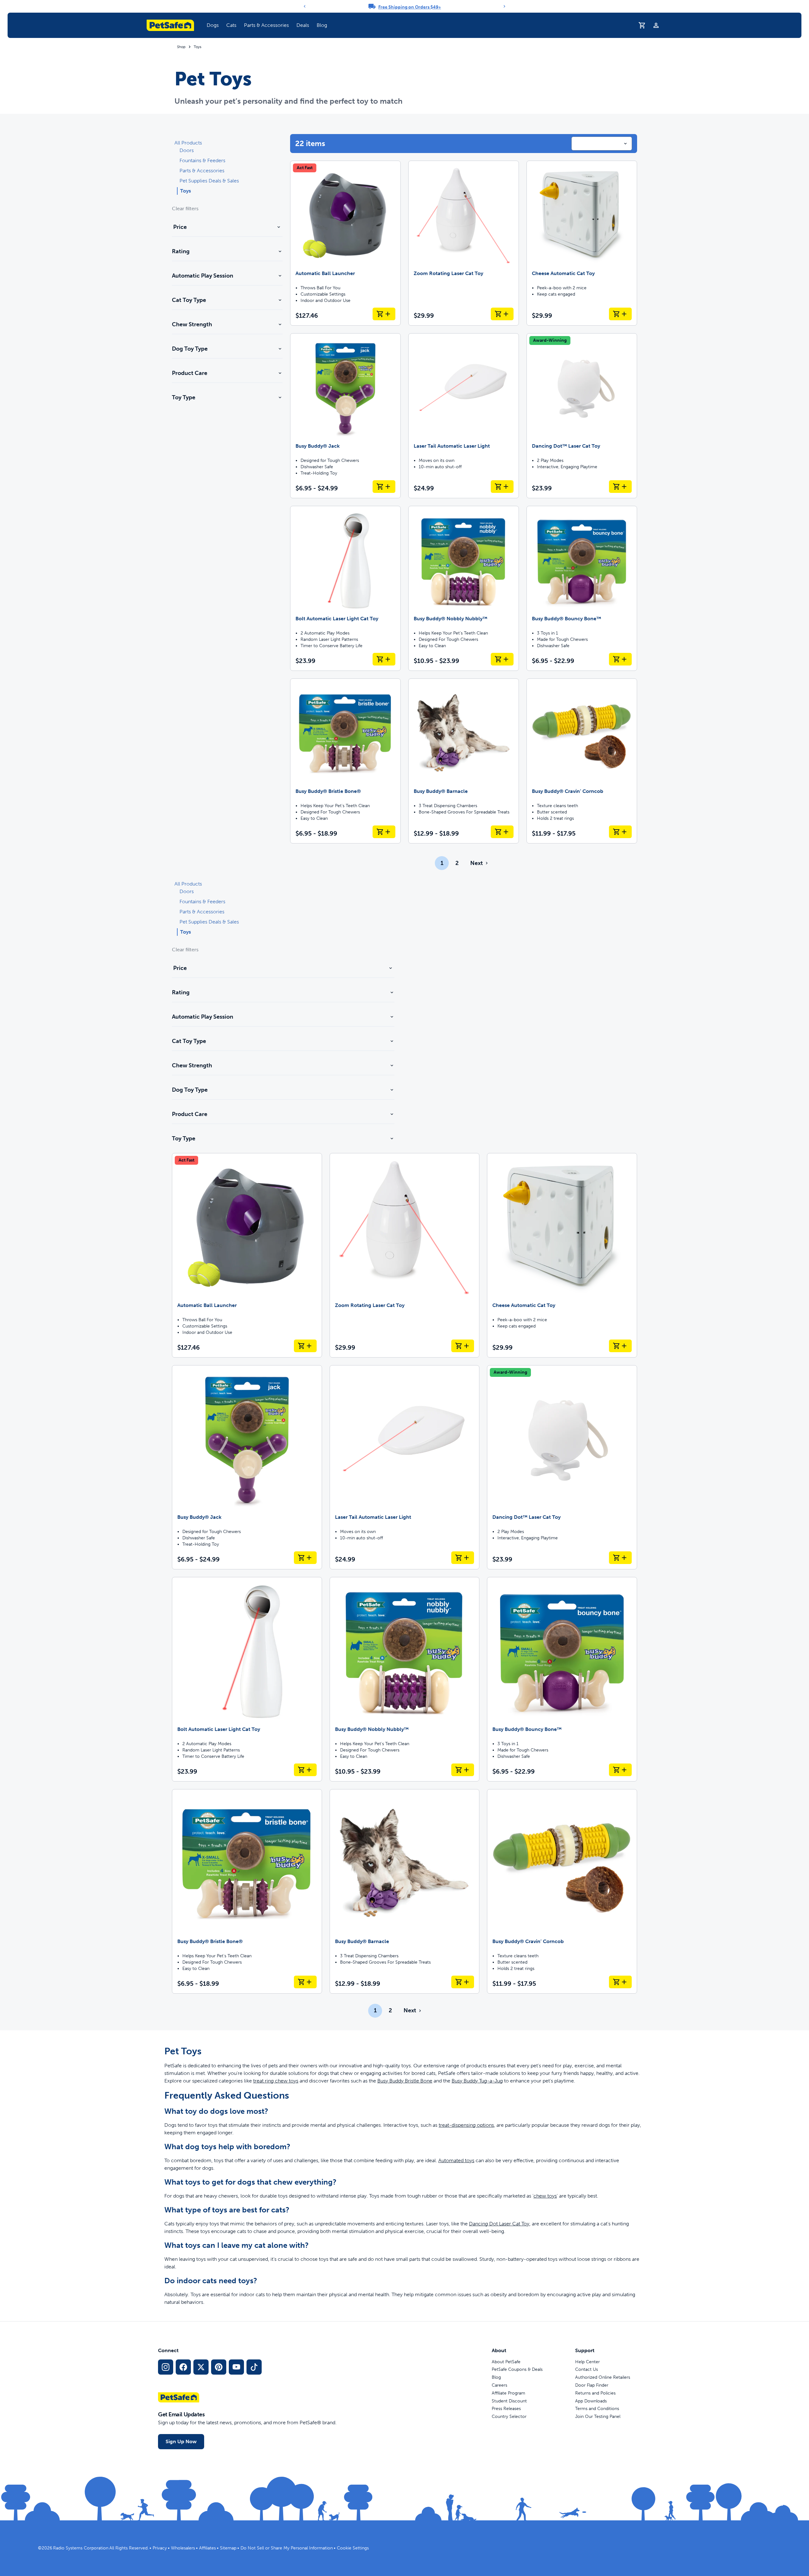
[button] (213, 25)
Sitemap (228, 2548)
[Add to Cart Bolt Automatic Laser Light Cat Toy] (384, 659)
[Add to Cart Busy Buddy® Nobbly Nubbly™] (502, 659)
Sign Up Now (181, 2441)
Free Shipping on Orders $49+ (410, 7)
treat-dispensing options (466, 2125)
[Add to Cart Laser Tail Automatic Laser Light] (502, 487)
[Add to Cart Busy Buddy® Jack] (384, 487)
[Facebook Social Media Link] (183, 2367)
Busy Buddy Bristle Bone (405, 2081)
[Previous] (305, 6)
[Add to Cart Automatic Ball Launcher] (384, 314)
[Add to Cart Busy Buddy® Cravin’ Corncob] (620, 832)
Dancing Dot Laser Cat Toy (499, 2224)
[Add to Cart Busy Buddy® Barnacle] (502, 832)
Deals (303, 25)
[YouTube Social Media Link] (236, 2367)
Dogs (213, 25)
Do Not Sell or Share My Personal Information (287, 2548)
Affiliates (207, 2548)
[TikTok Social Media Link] (254, 2367)
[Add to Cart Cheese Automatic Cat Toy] (620, 314)
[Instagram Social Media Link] (166, 2367)
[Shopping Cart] (642, 25)
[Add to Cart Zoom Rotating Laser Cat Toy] (502, 314)
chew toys (545, 2196)
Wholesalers (183, 2548)
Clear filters (185, 209)
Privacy (160, 2548)
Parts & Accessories (266, 25)
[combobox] (602, 144)
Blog (322, 25)
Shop (181, 47)
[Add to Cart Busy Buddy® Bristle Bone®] (384, 832)
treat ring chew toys (276, 2081)
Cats (231, 25)
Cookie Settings (353, 2548)
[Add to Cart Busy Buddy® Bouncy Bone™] (620, 659)
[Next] (504, 6)
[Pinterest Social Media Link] (219, 2367)
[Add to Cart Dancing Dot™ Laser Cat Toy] (620, 487)
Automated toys (456, 2160)
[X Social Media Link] (201, 2367)
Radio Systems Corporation (81, 2548)
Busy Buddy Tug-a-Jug (477, 2081)
